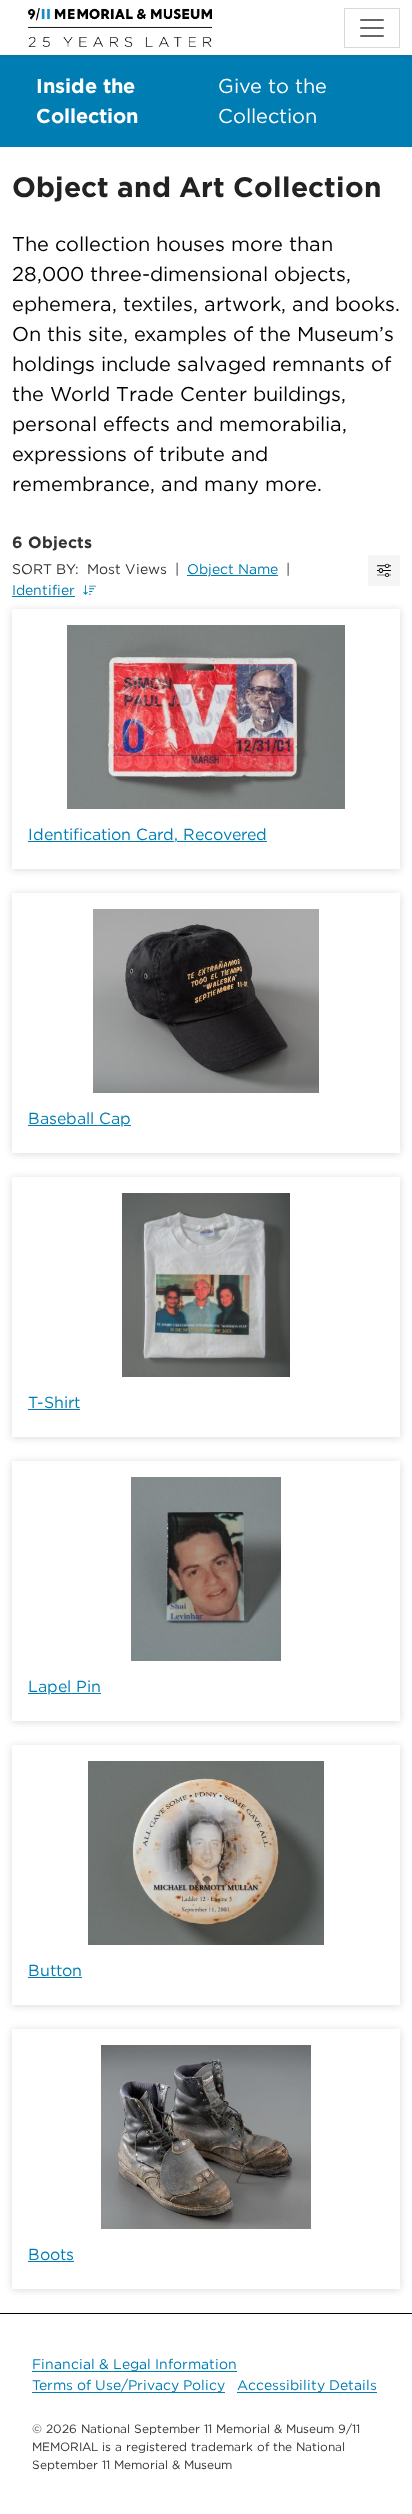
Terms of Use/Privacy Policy (128, 2385)
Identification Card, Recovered (147, 834)
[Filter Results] (384, 570)
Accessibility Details (307, 2385)
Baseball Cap (79, 1118)
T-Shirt (54, 1402)
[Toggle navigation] (372, 28)
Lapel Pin (64, 1686)
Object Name (232, 569)
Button (55, 1970)
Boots (51, 2254)
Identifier (43, 590)
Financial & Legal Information (134, 2364)
